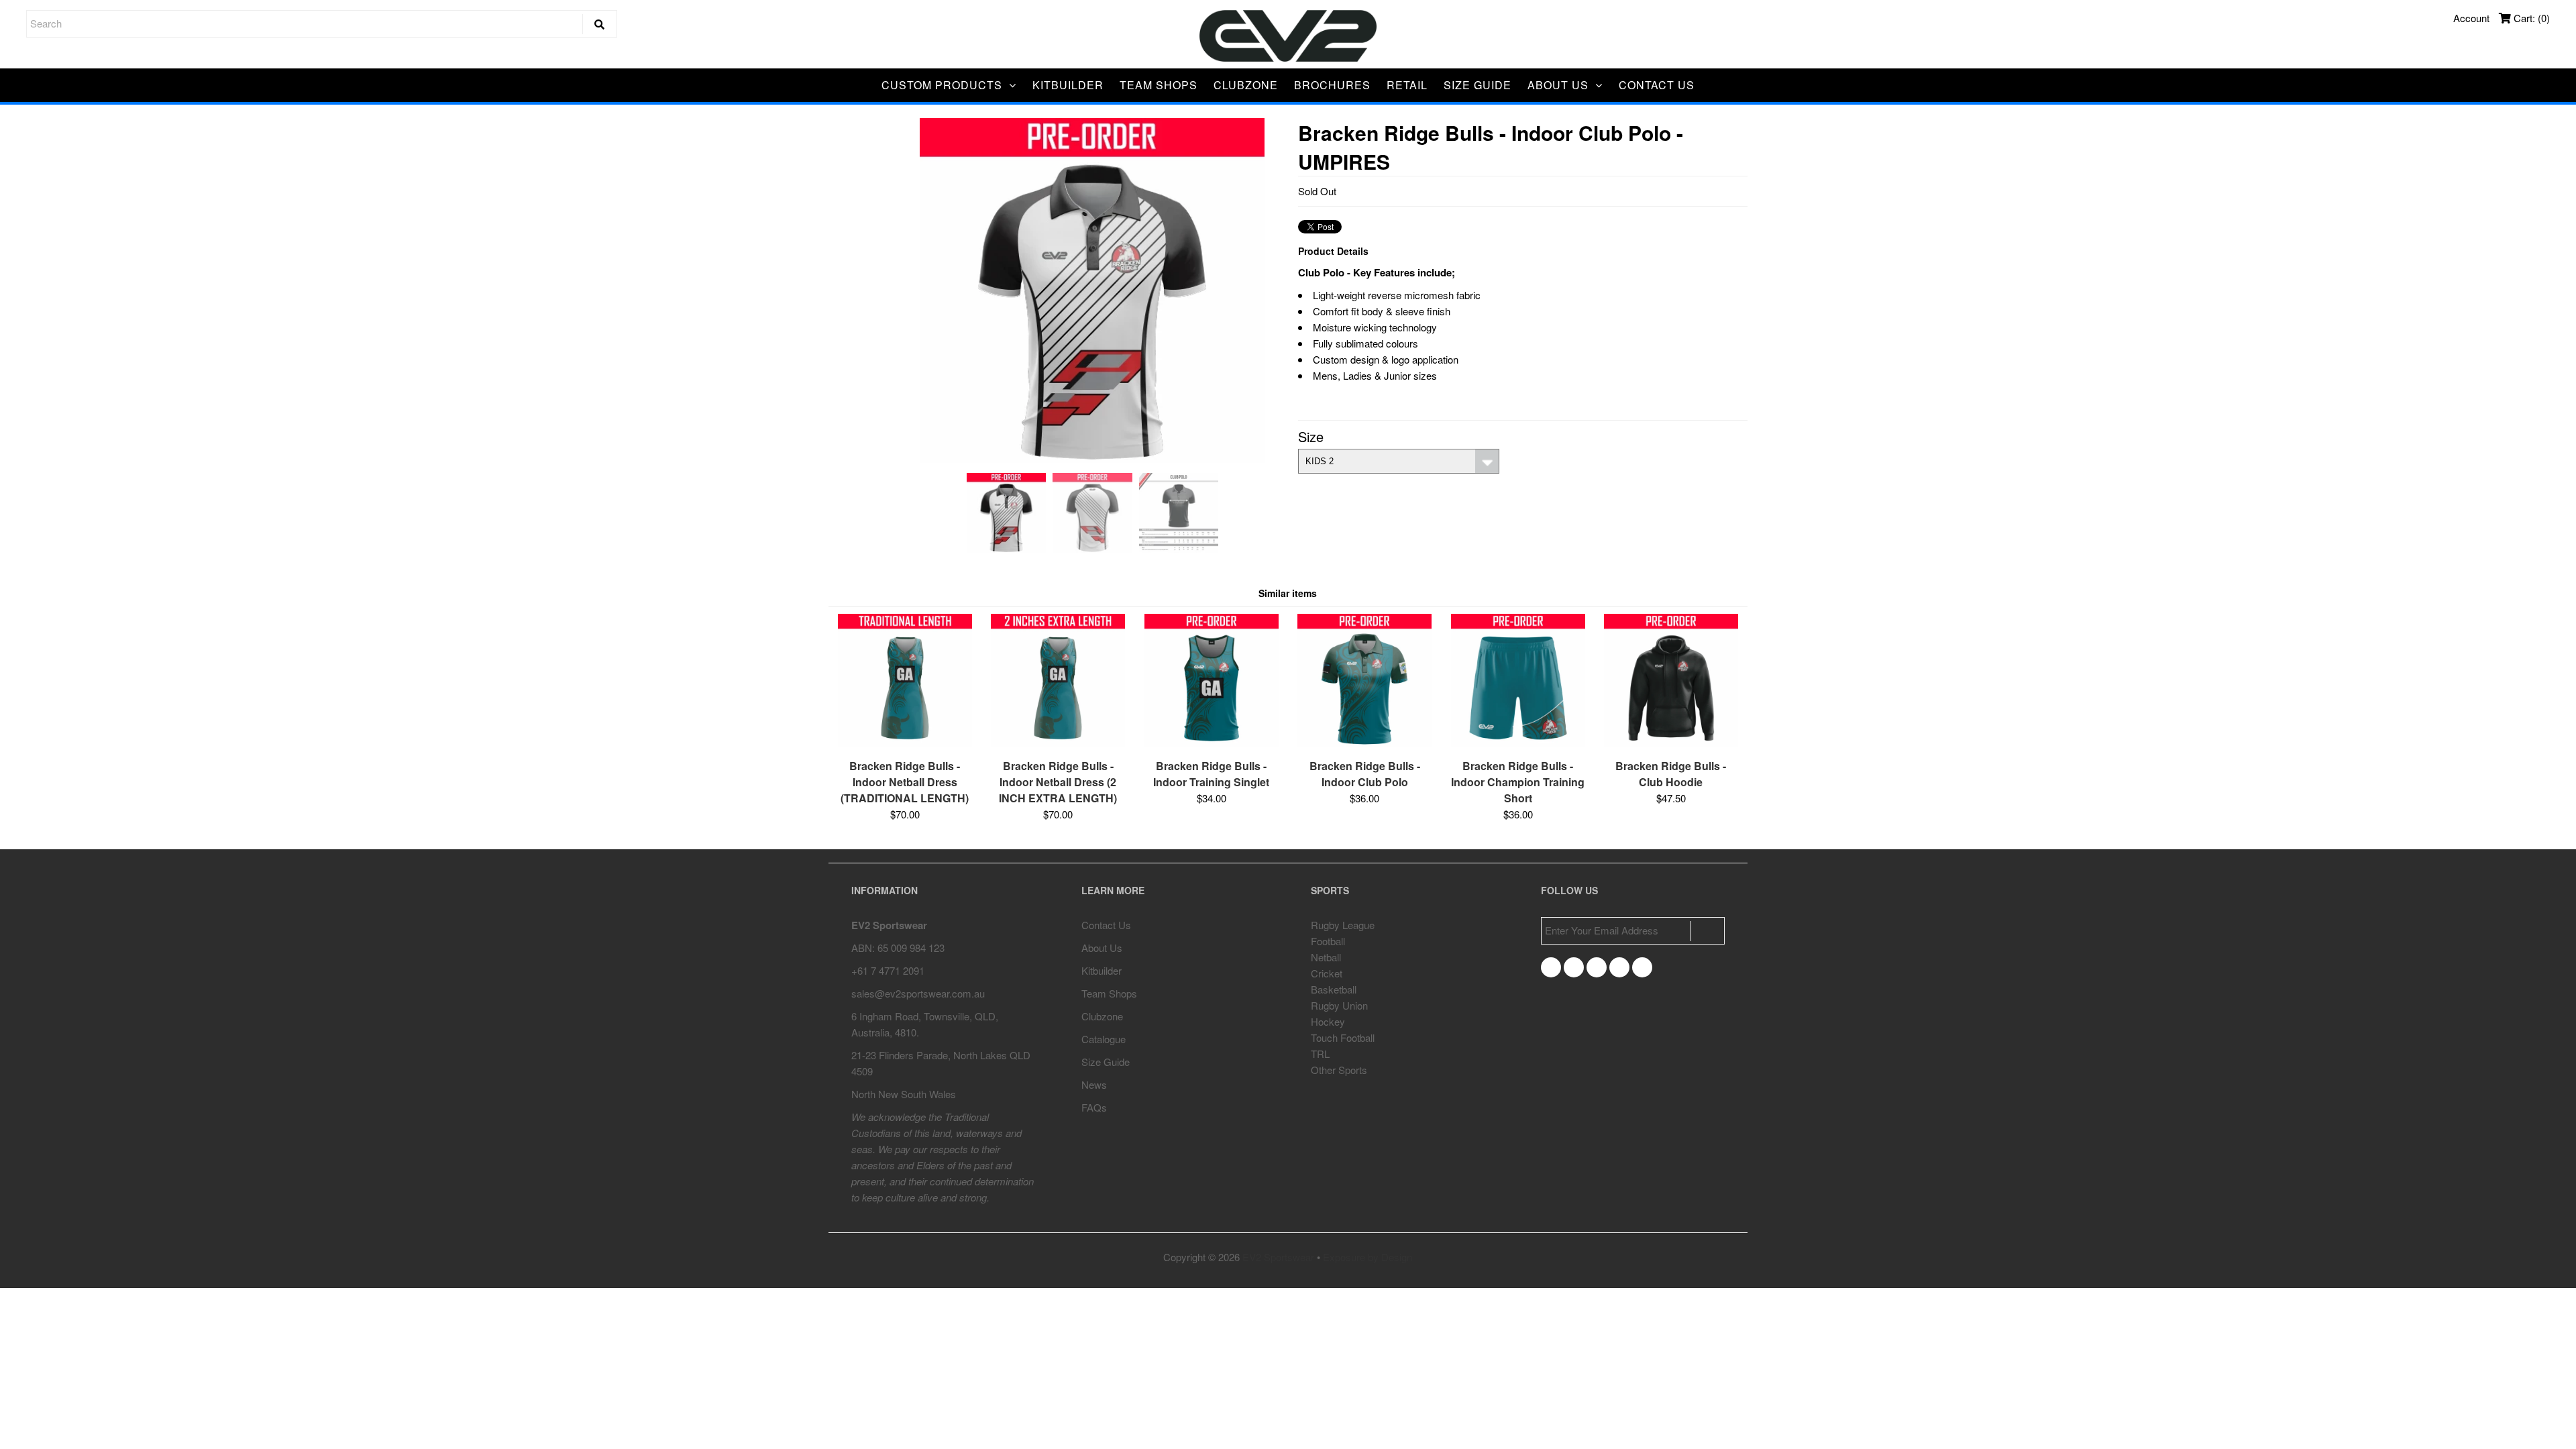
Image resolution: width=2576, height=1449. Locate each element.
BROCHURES (1332, 85)
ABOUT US (1558, 85)
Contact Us (1106, 925)
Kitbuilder (1102, 970)
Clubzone (1102, 1016)
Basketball (1334, 989)
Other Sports (1339, 1070)
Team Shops (1109, 993)
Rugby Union (1339, 1005)
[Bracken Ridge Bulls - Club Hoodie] (1671, 743)
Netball (1326, 957)
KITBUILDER (1068, 85)
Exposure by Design (1367, 1257)
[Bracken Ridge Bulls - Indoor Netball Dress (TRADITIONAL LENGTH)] (905, 743)
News (1094, 1084)
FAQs (1094, 1107)
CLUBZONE (1246, 85)
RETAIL (1407, 85)
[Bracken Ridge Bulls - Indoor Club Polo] (1364, 743)
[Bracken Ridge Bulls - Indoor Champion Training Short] (1518, 743)
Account (2471, 18)
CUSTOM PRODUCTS (942, 85)
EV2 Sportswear (1278, 1257)
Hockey (1328, 1021)
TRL (1320, 1054)
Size (1311, 436)
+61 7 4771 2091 (888, 970)
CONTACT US (1657, 85)
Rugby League (1343, 925)
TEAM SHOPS (1159, 85)
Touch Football (1343, 1037)
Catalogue (1104, 1039)
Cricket (1327, 973)
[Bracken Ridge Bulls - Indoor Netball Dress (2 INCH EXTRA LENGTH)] (1058, 743)
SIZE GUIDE (1478, 85)
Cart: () (2530, 18)
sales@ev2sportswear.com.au (918, 993)
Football (1328, 941)
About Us (1102, 948)
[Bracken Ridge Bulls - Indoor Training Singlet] (1212, 743)
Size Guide (1106, 1062)
